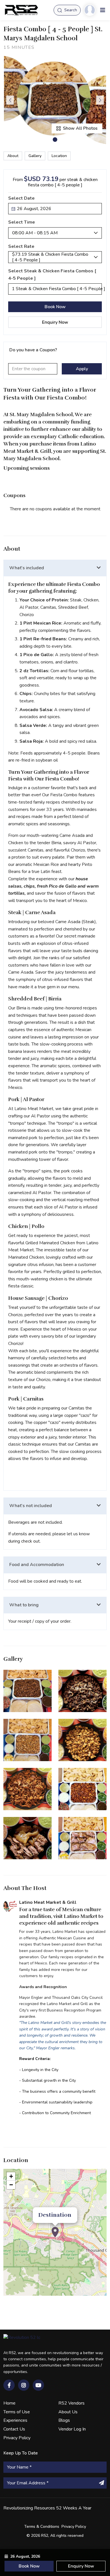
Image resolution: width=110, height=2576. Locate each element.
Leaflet (101, 2293)
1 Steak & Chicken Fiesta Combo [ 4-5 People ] (57, 289)
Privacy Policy (17, 2438)
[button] (55, 140)
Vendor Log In (72, 2429)
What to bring (24, 1605)
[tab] (55, 568)
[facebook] (9, 2385)
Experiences (15, 2420)
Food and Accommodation (37, 1565)
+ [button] (11, 2176)
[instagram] (24, 2385)
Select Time (22, 222)
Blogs (64, 2420)
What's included (27, 568)
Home (9, 2403)
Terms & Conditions (42, 2527)
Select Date (21, 198)
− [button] (11, 2185)
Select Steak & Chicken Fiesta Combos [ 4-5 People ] (52, 275)
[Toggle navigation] (103, 10)
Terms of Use (17, 2412)
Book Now (55, 307)
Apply (82, 369)
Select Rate (21, 246)
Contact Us (14, 2429)
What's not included (31, 1506)
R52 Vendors (71, 2403)
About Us (68, 2412)
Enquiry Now (55, 322)
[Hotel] (55, 2232)
